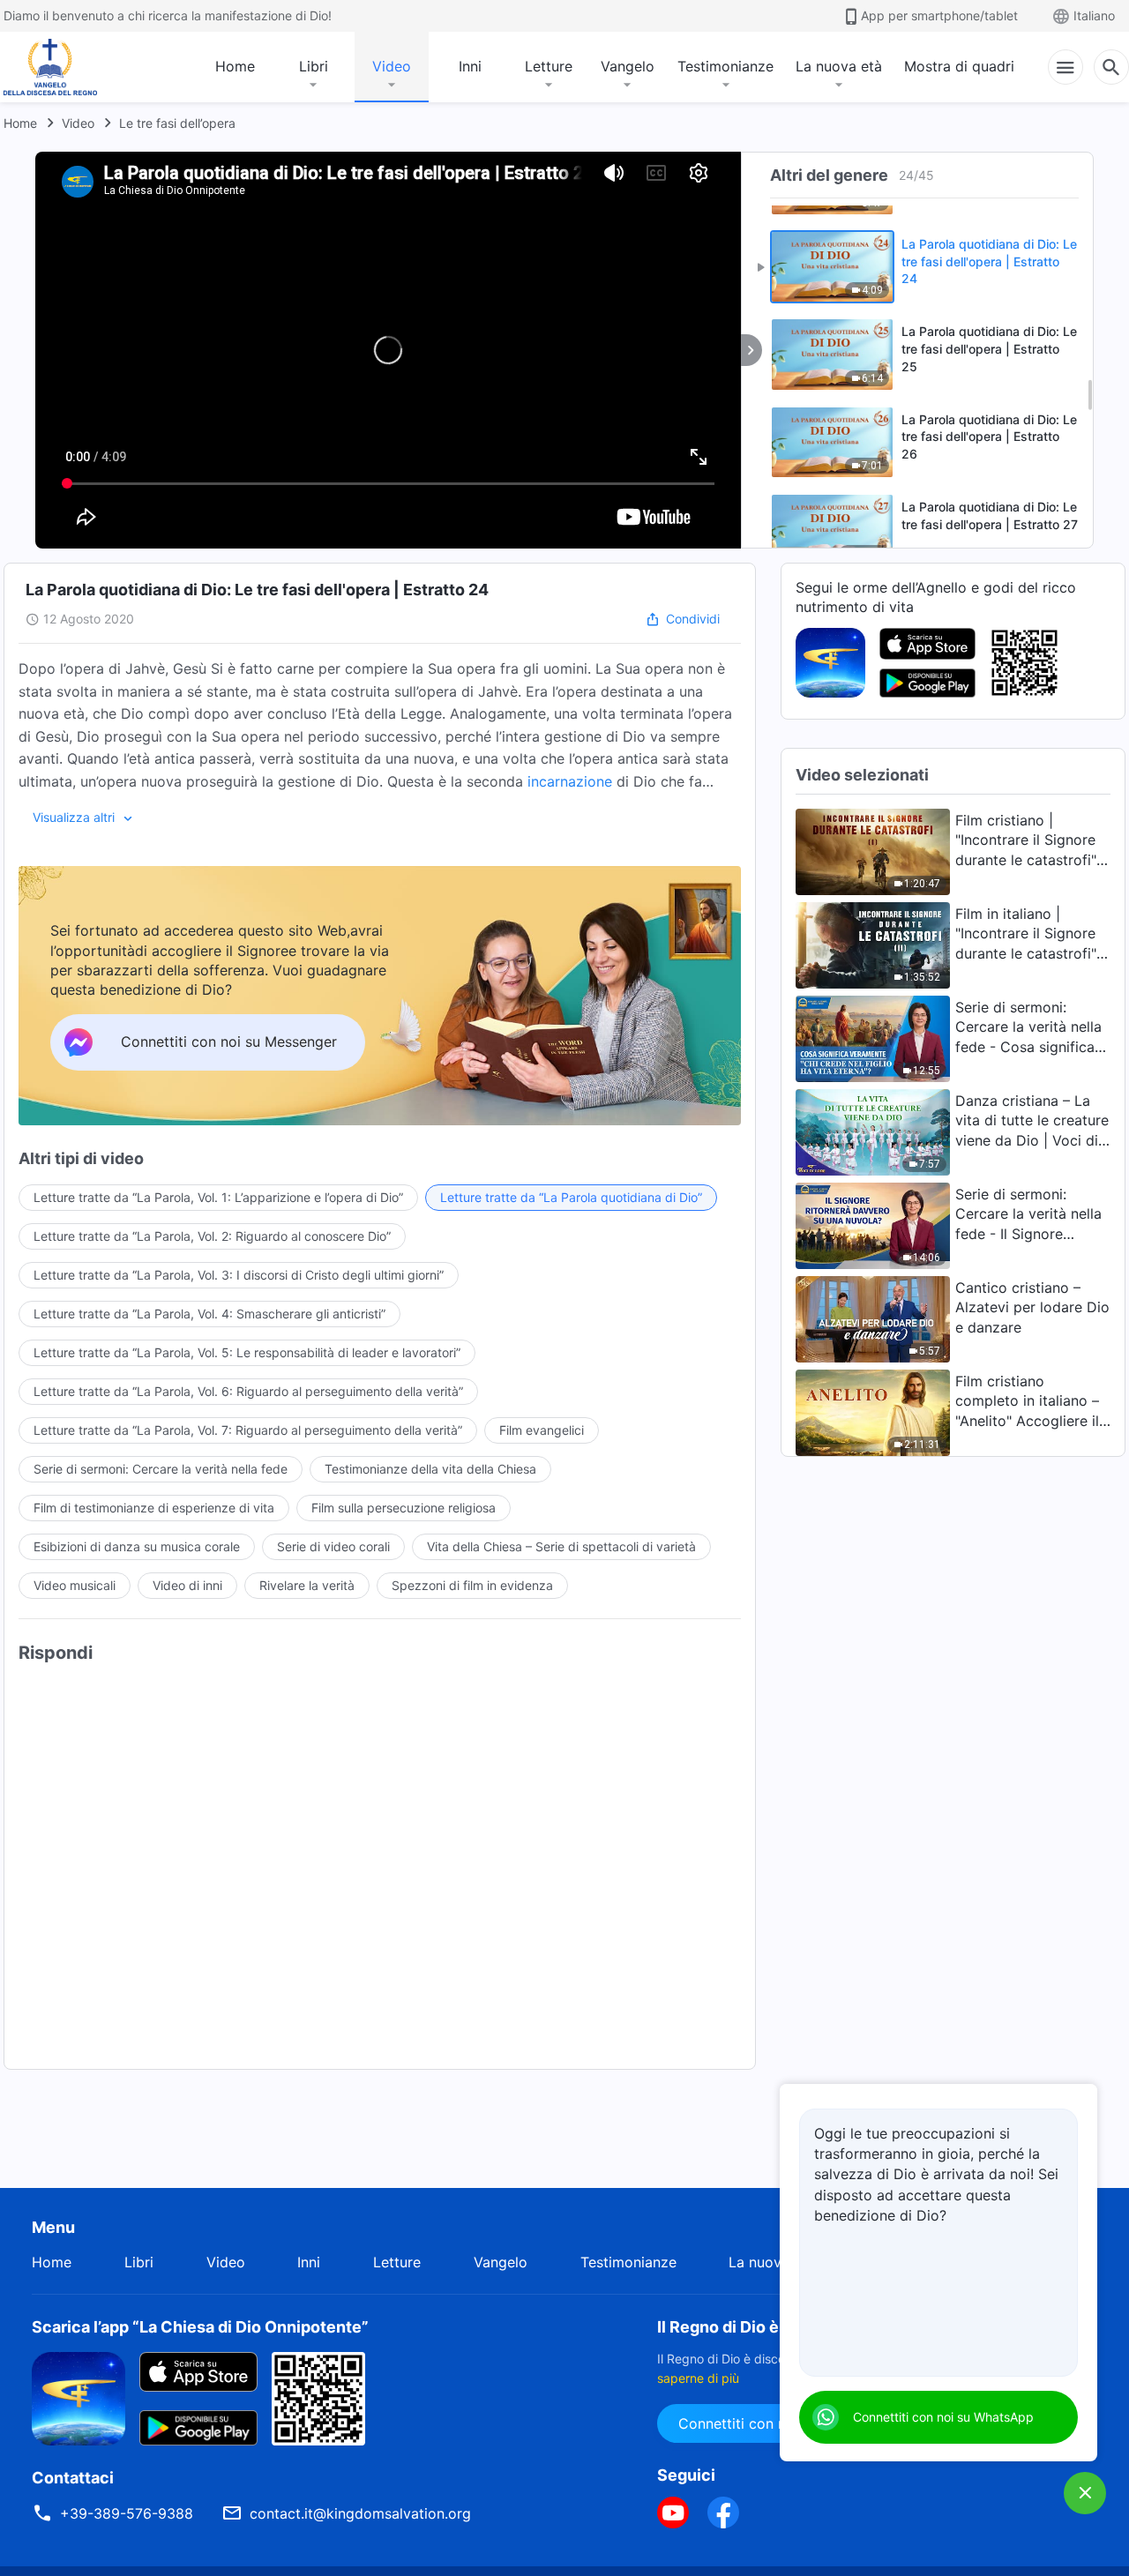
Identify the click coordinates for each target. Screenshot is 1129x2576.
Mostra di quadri (959, 66)
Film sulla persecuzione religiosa (404, 1508)
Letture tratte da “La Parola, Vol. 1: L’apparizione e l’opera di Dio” (218, 1197)
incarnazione (570, 781)
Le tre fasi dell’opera (177, 123)
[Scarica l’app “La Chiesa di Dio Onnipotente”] (79, 2397)
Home (235, 66)
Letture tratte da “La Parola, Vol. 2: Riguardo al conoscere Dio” (212, 1236)
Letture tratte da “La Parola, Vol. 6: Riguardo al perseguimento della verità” (248, 1391)
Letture (549, 66)
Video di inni (187, 1585)
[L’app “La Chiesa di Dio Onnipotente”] (830, 661)
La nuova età (839, 66)
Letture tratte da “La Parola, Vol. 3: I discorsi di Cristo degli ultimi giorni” (239, 1275)
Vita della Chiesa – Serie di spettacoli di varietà (561, 1546)
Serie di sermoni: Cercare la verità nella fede (161, 1469)
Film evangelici (542, 1430)
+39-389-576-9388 (127, 2513)
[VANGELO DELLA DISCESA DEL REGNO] (55, 67)
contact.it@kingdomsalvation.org (360, 2513)
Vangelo (628, 66)
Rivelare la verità (307, 1585)
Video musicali (75, 1585)
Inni (470, 66)
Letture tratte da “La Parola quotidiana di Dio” (571, 1197)
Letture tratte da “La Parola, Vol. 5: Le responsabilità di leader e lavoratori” (247, 1352)
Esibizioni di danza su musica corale (137, 1546)
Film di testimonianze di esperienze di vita (154, 1508)
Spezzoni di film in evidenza (472, 1585)
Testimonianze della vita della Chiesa (430, 1469)
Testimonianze (725, 66)
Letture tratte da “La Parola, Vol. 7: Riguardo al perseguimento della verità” (248, 1430)
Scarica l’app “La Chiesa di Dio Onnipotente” (200, 2327)
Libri (314, 66)
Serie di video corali (333, 1546)
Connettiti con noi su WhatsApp (943, 2417)
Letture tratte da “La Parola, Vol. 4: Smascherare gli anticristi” (209, 1314)
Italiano (1094, 15)
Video (392, 66)
